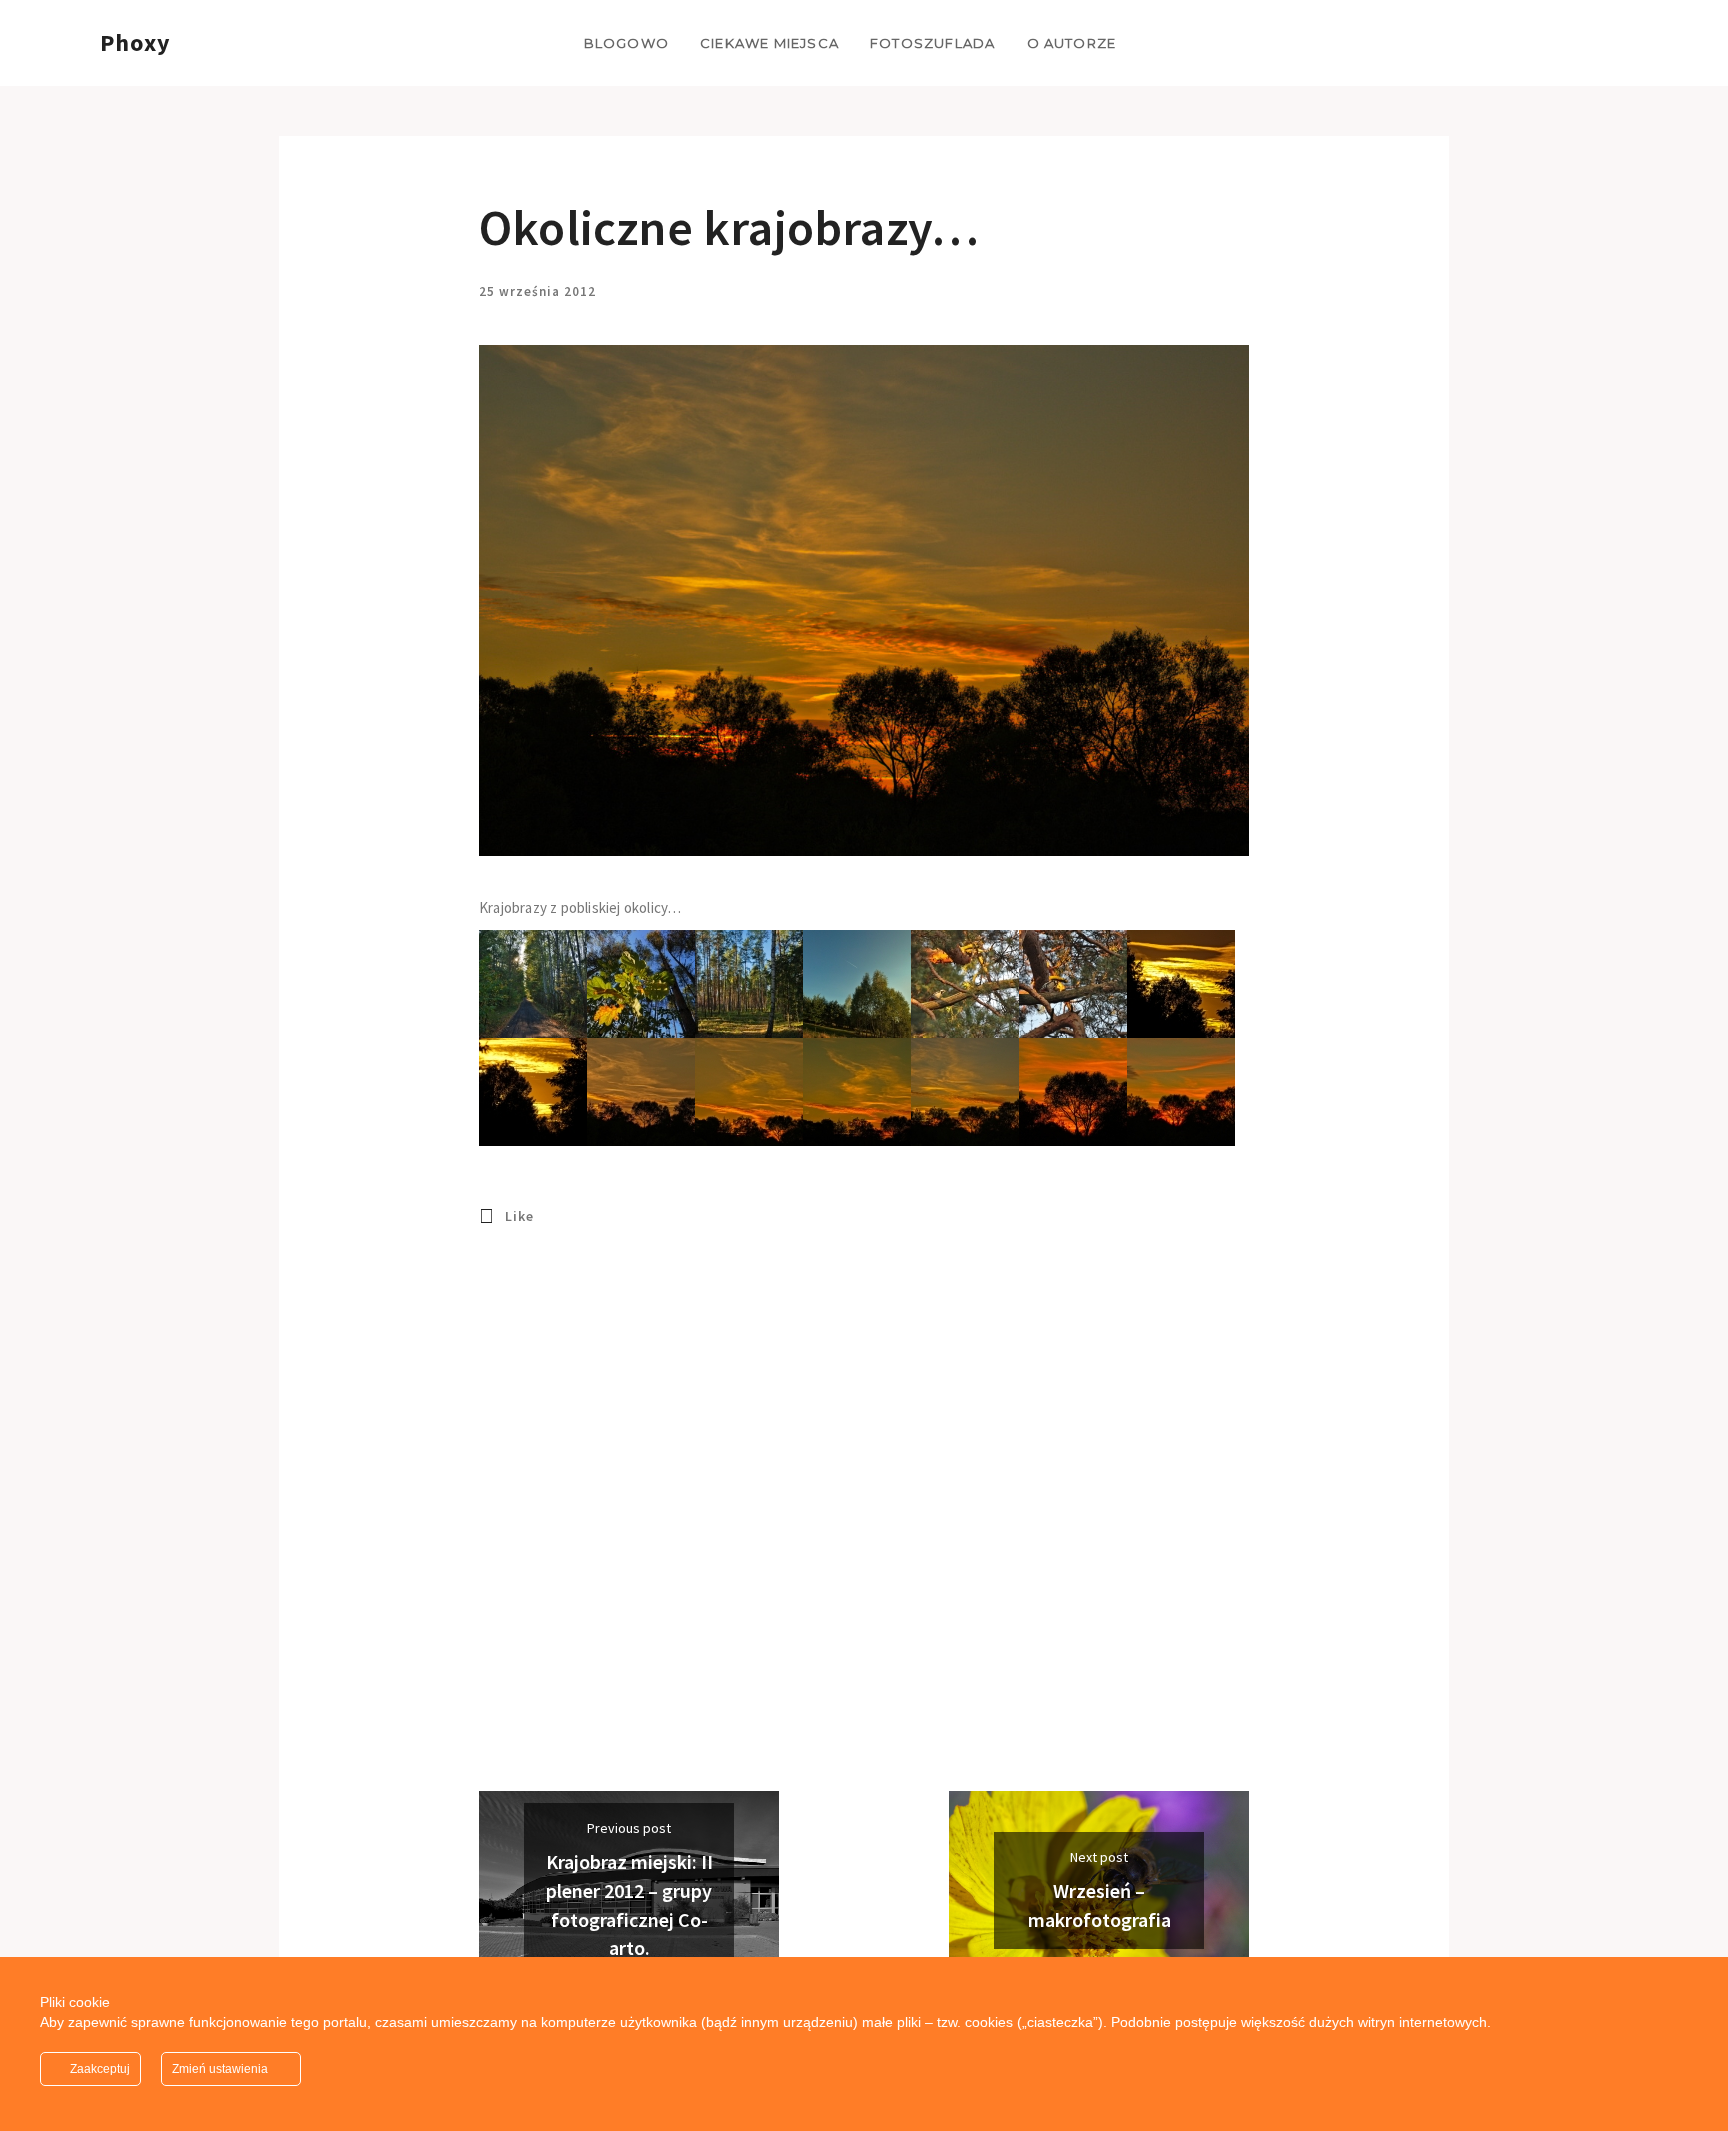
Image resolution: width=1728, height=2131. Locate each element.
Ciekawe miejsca (769, 43)
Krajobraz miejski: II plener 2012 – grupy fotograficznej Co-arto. (629, 1904)
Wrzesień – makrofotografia (1099, 1905)
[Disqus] (864, 1536)
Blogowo (626, 43)
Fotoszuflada (932, 43)
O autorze (1072, 43)
